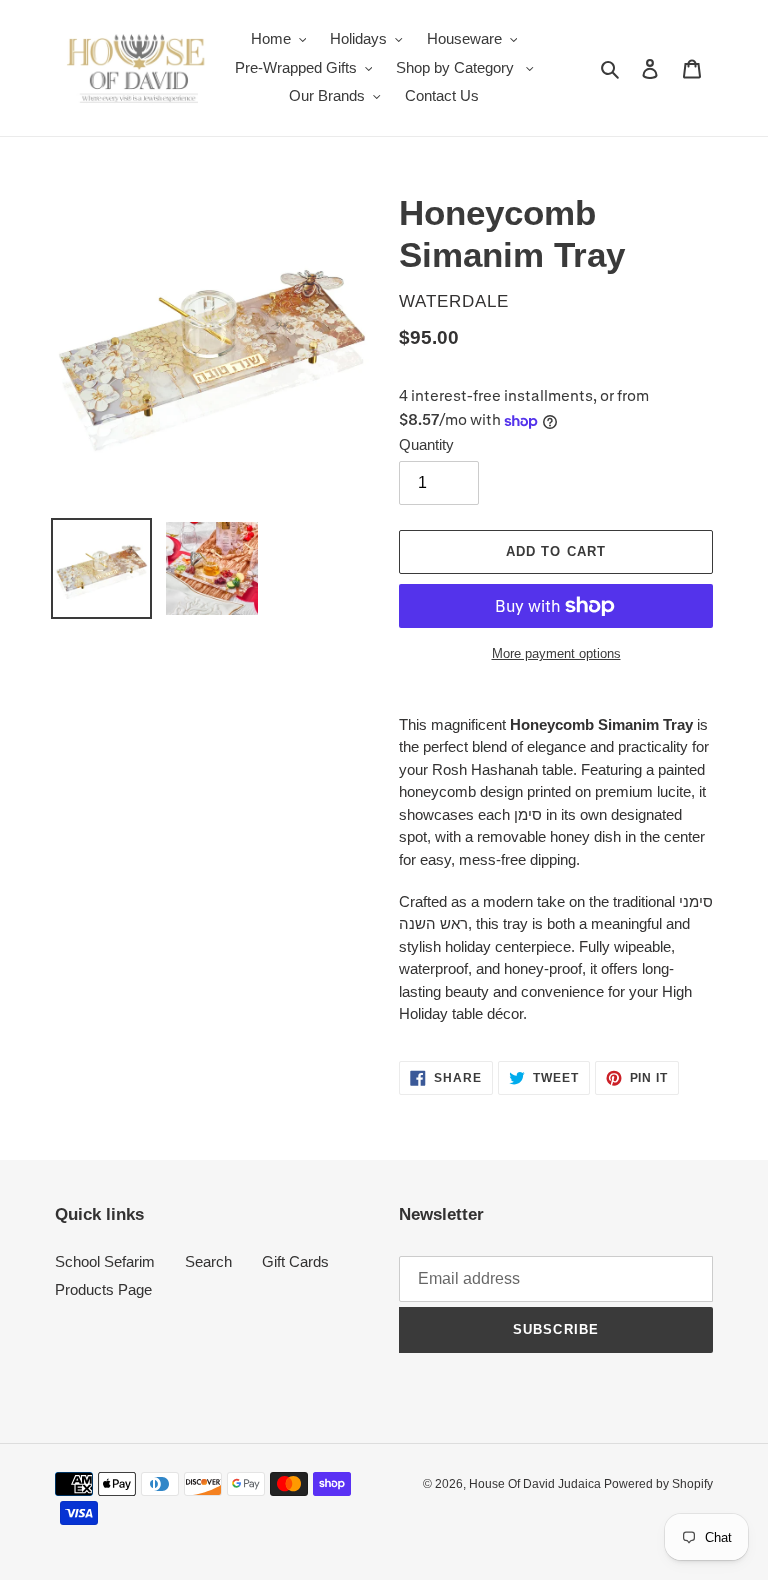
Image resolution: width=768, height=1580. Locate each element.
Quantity (426, 444)
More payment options (556, 653)
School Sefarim (105, 1261)
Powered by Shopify (658, 1484)
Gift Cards (295, 1261)
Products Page (103, 1289)
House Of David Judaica (536, 1484)
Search (208, 1261)
